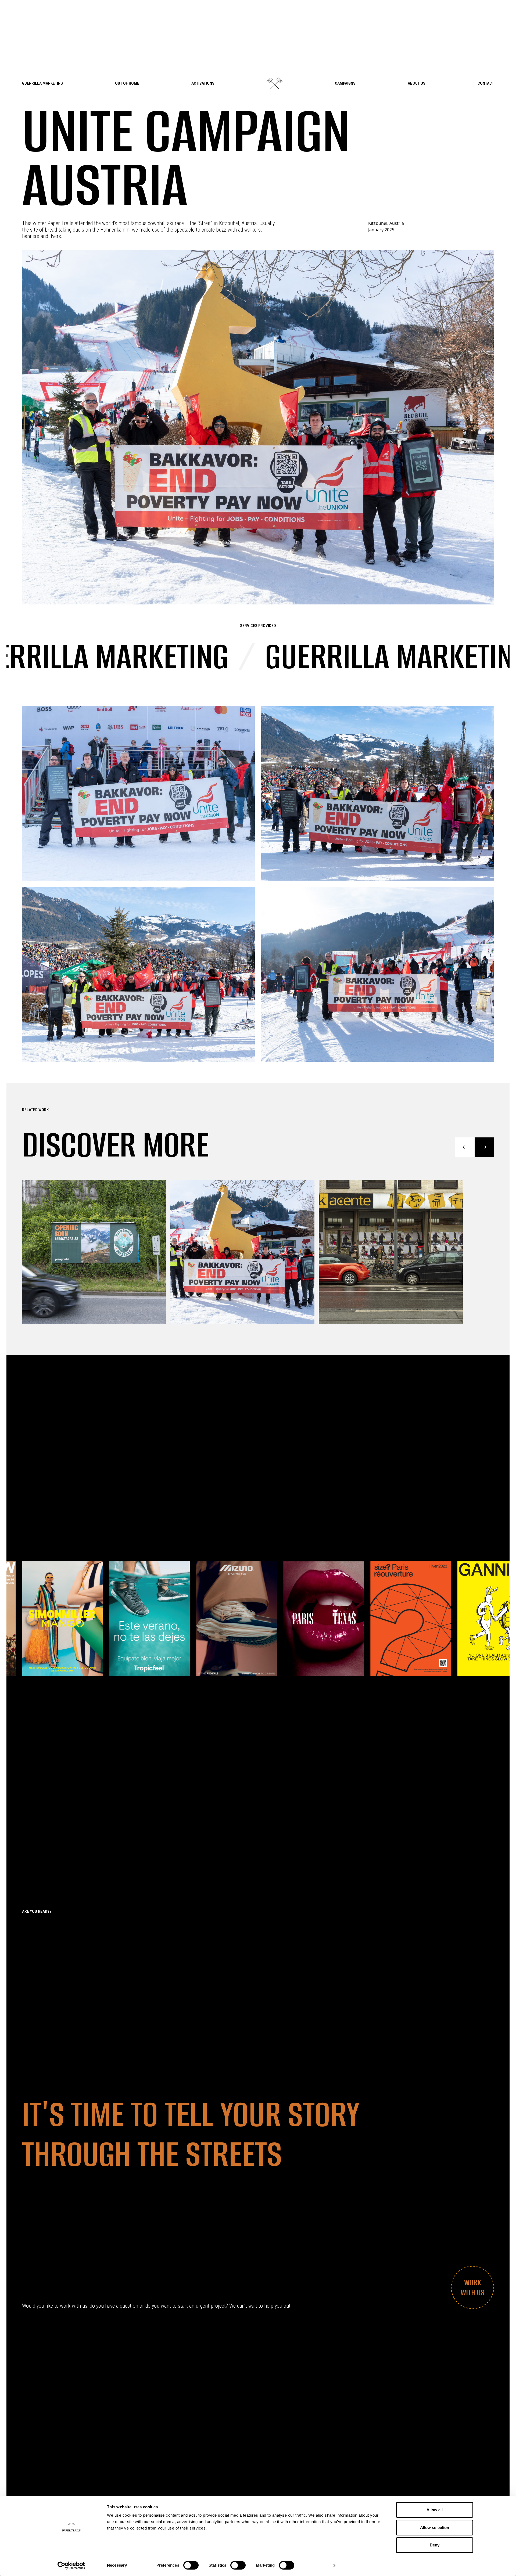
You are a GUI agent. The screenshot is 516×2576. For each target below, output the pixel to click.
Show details (316, 2565)
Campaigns (345, 83)
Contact (486, 83)
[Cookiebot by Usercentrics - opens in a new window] (71, 2566)
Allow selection (435, 2528)
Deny (435, 2545)
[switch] (191, 2565)
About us (417, 83)
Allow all (435, 2510)
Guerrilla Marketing (42, 83)
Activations (203, 83)
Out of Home (127, 83)
